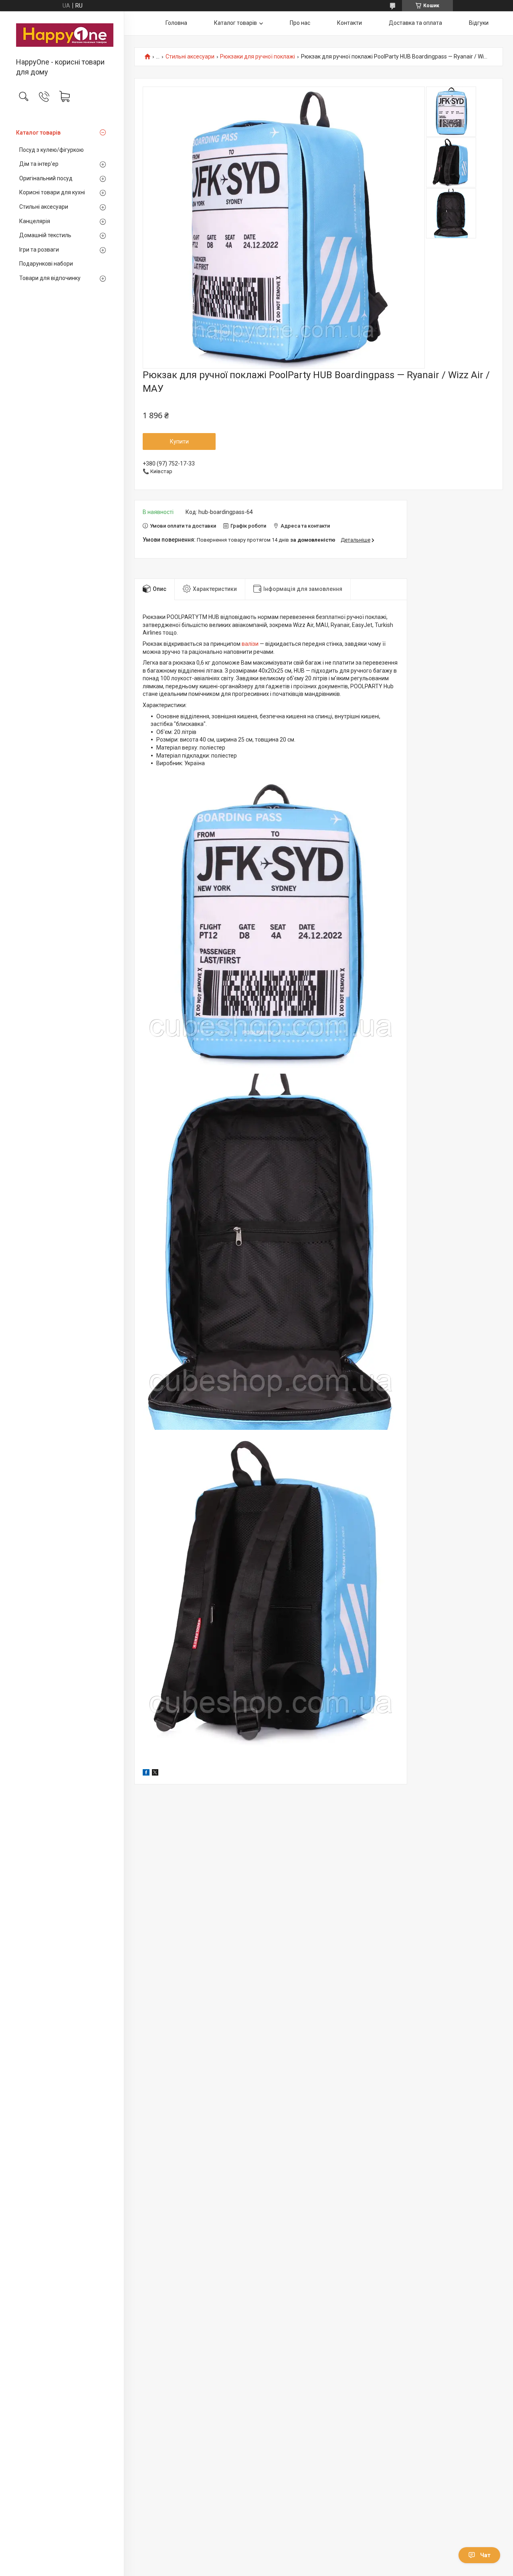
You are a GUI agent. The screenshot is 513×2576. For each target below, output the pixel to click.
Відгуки (479, 23)
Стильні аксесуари (44, 207)
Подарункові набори (46, 264)
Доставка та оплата (415, 23)
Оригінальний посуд (46, 178)
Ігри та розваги (39, 250)
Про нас (300, 23)
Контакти (349, 23)
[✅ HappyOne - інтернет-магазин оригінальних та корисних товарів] (62, 35)
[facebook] (146, 1774)
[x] (155, 1774)
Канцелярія (35, 221)
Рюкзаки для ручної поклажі (258, 57)
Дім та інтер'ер (39, 164)
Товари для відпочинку (50, 278)
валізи (250, 644)
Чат (485, 2555)
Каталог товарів (38, 133)
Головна (176, 23)
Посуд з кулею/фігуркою (52, 150)
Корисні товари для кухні (52, 192)
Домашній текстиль (45, 235)
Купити (179, 441)
